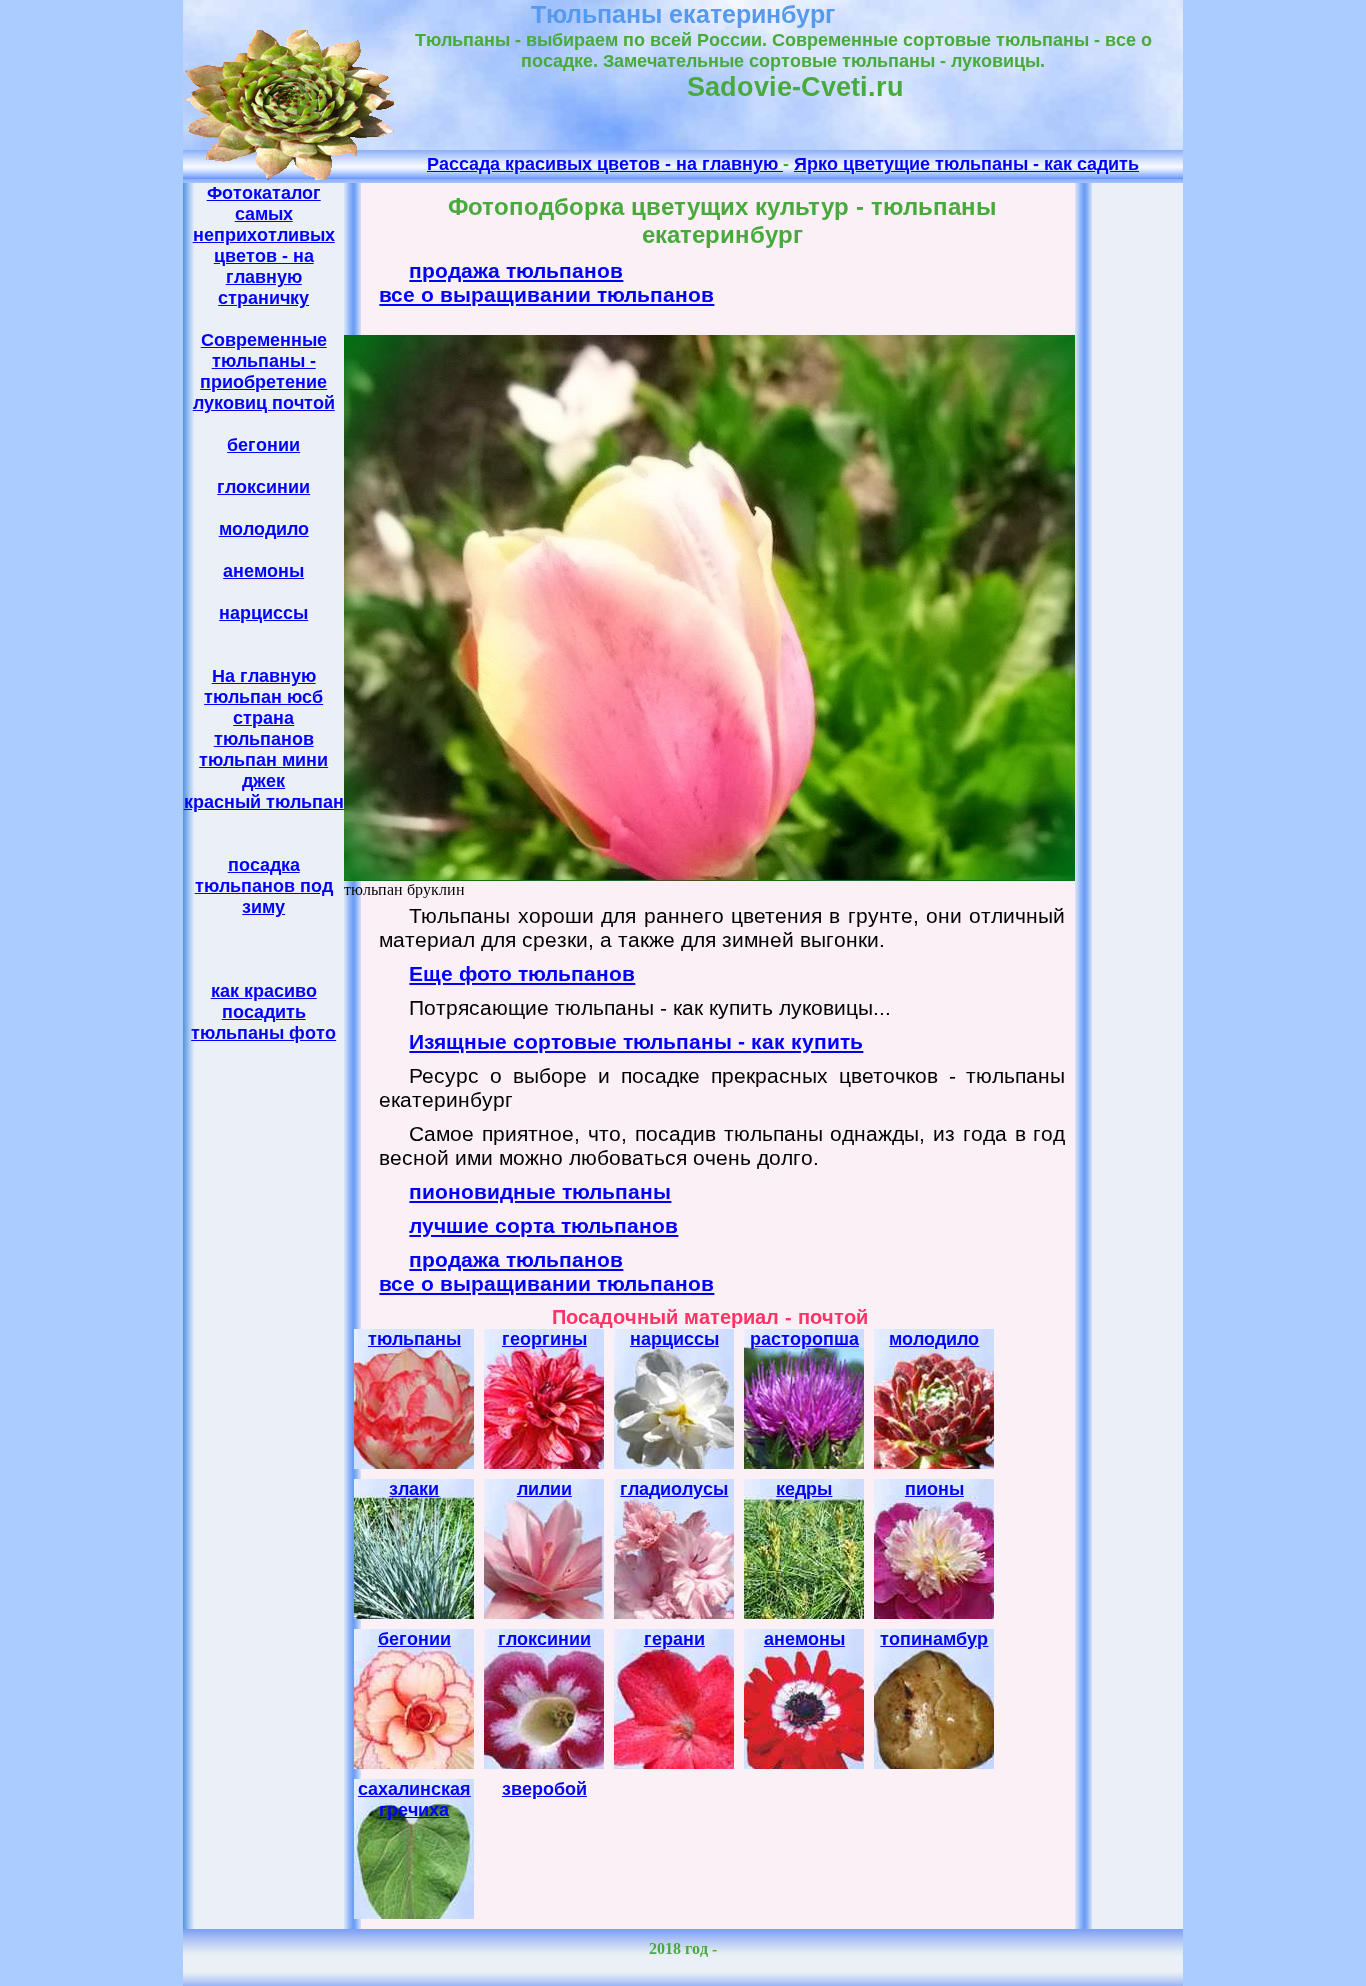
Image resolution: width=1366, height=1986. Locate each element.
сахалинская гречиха (414, 1799)
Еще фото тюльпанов (522, 973)
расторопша (804, 1339)
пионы (934, 1489)
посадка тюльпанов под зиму (264, 886)
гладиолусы (674, 1489)
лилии (544, 1489)
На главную (264, 676)
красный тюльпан (264, 802)
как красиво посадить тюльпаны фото (263, 1012)
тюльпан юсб (263, 697)
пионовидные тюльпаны (540, 1191)
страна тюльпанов (264, 728)
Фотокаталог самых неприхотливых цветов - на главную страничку (264, 245)
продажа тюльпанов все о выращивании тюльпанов (546, 282)
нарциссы (263, 613)
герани (674, 1639)
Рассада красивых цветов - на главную (605, 164)
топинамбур (934, 1639)
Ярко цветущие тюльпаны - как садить (966, 164)
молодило (264, 529)
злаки (414, 1489)
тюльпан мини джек (263, 770)
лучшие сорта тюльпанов (543, 1225)
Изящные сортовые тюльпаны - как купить (636, 1041)
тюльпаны (414, 1339)
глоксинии (263, 487)
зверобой (544, 1789)
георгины (544, 1339)
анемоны (263, 571)
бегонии (263, 445)
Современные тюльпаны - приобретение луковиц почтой (264, 371)
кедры (804, 1489)
